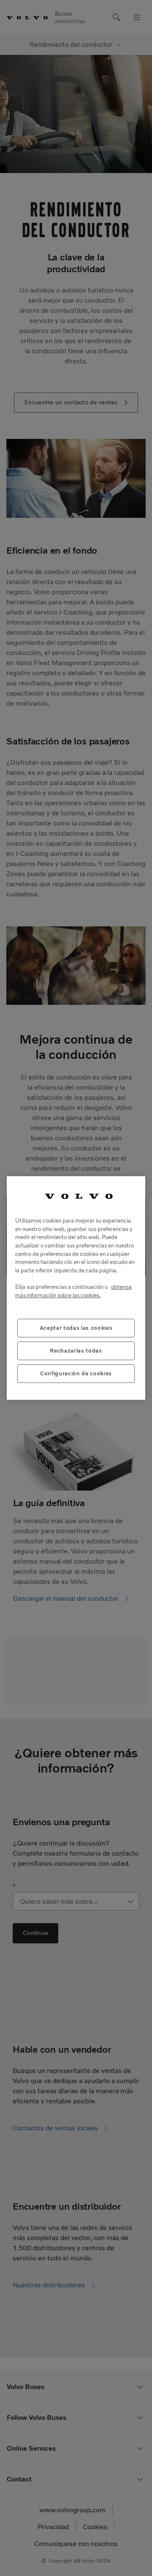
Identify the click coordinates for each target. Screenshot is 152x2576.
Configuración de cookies (76, 1373)
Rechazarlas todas (76, 1351)
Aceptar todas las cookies (76, 1328)
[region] (76, 1288)
